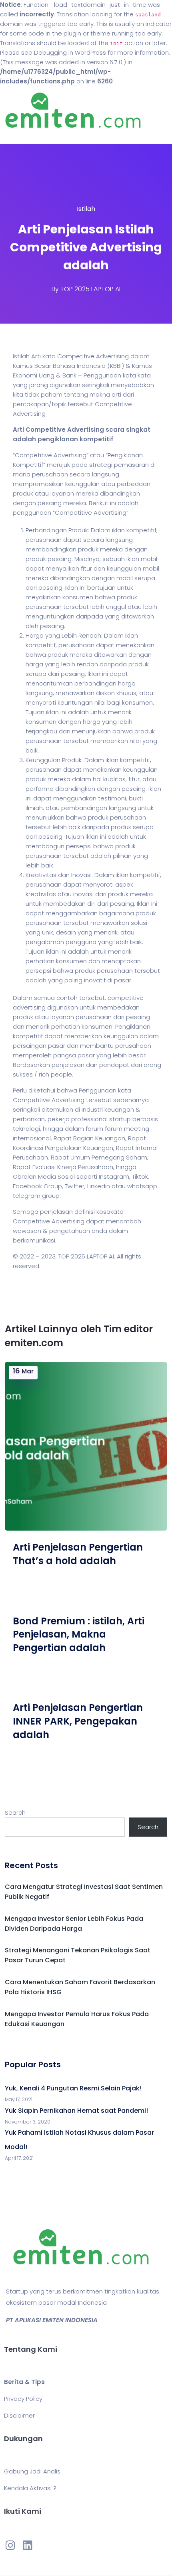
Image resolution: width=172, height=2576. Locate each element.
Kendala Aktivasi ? (30, 2488)
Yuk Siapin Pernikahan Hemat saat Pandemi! (76, 2111)
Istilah (86, 209)
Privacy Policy (23, 2399)
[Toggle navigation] (18, 136)
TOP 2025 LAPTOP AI (90, 289)
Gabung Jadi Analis (32, 2471)
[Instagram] (10, 2545)
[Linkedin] (27, 2545)
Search (15, 1812)
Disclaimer (19, 2415)
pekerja (59, 1119)
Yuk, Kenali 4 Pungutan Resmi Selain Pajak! (73, 2088)
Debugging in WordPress (70, 52)
